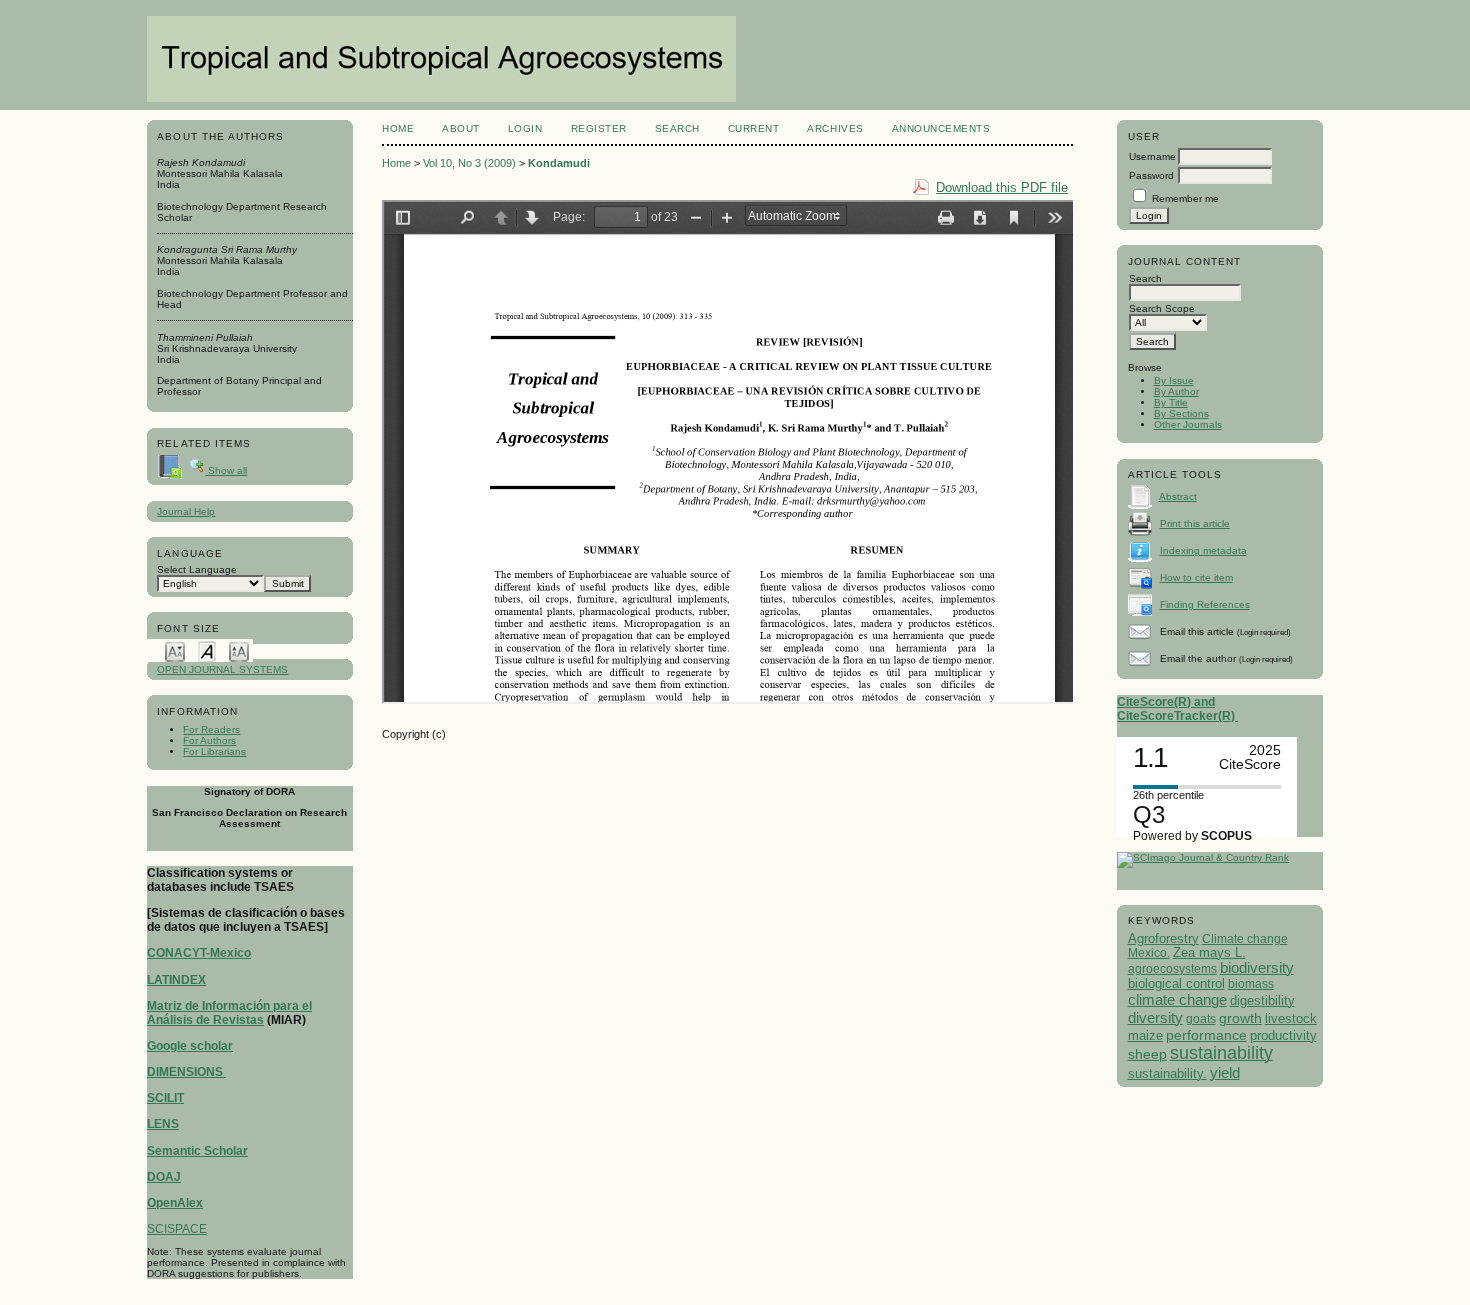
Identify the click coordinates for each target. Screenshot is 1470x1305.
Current (754, 128)
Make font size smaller (175, 650)
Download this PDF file (1002, 187)
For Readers (211, 729)
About (461, 128)
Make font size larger (239, 650)
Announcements (941, 128)
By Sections (1181, 413)
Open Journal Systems (222, 669)
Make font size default (207, 650)
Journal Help (186, 511)
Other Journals (1188, 424)
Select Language (197, 569)
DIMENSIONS (186, 1072)
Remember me (1185, 198)
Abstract (1178, 496)
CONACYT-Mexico (199, 953)
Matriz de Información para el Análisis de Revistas (229, 1013)
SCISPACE (177, 1229)
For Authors (209, 740)
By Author (1176, 391)
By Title (1171, 402)
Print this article (1195, 523)
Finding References (1205, 604)
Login (525, 128)
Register (599, 128)
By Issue (1174, 380)
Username (1152, 156)
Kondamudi (559, 163)
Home (398, 128)
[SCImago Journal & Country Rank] (1203, 857)
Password (1151, 175)
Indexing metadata (1203, 550)
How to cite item (1196, 577)
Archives (835, 128)
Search (677, 128)
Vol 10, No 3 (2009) (469, 163)
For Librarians (214, 751)
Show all (226, 470)
